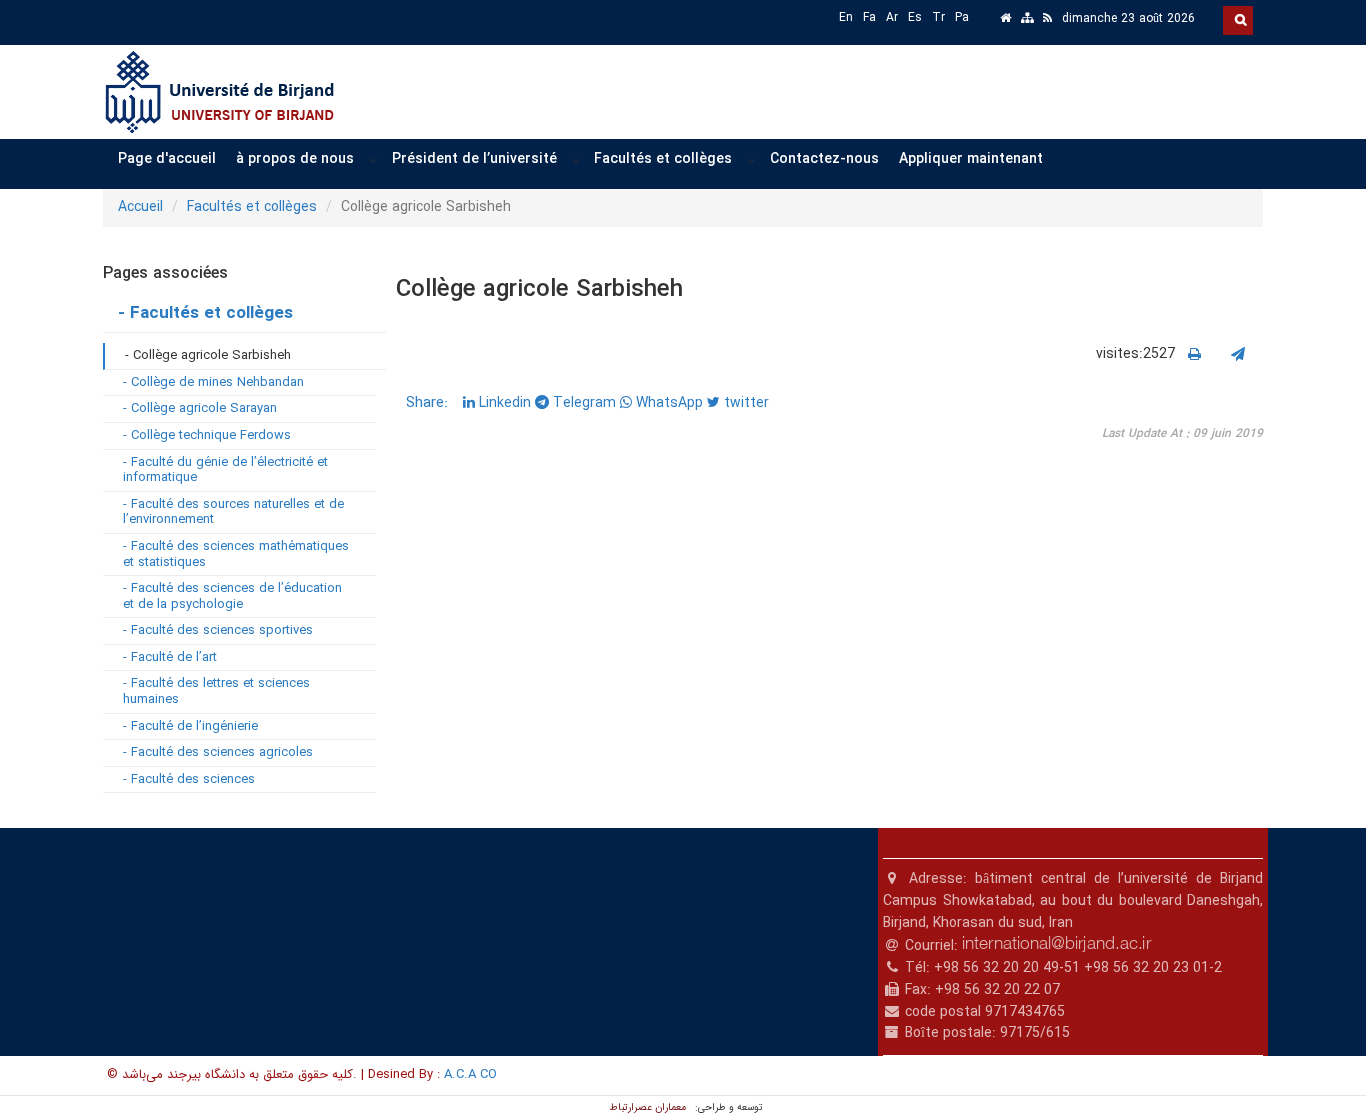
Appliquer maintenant (971, 159)
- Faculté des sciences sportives (218, 630)
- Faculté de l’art (170, 657)
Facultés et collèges (663, 159)
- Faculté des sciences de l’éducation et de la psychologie (232, 596)
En (846, 17)
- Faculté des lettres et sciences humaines (216, 691)
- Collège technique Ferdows (207, 435)
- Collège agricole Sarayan (200, 408)
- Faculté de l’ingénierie (190, 726)
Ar (892, 17)
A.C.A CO (470, 1074)
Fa (869, 17)
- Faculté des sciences (189, 779)
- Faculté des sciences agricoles (218, 752)
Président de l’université (474, 159)
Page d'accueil (167, 159)
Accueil (140, 207)
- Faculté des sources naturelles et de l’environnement (233, 512)
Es (915, 17)
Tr (938, 17)
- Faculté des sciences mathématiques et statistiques (236, 554)
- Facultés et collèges (205, 313)
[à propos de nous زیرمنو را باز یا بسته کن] (373, 160)
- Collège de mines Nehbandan (213, 382)
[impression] (1194, 355)
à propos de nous (295, 159)
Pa (962, 17)
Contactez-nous (824, 159)
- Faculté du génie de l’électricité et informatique (225, 470)
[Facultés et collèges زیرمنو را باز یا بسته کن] (751, 160)
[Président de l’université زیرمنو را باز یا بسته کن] (576, 160)
